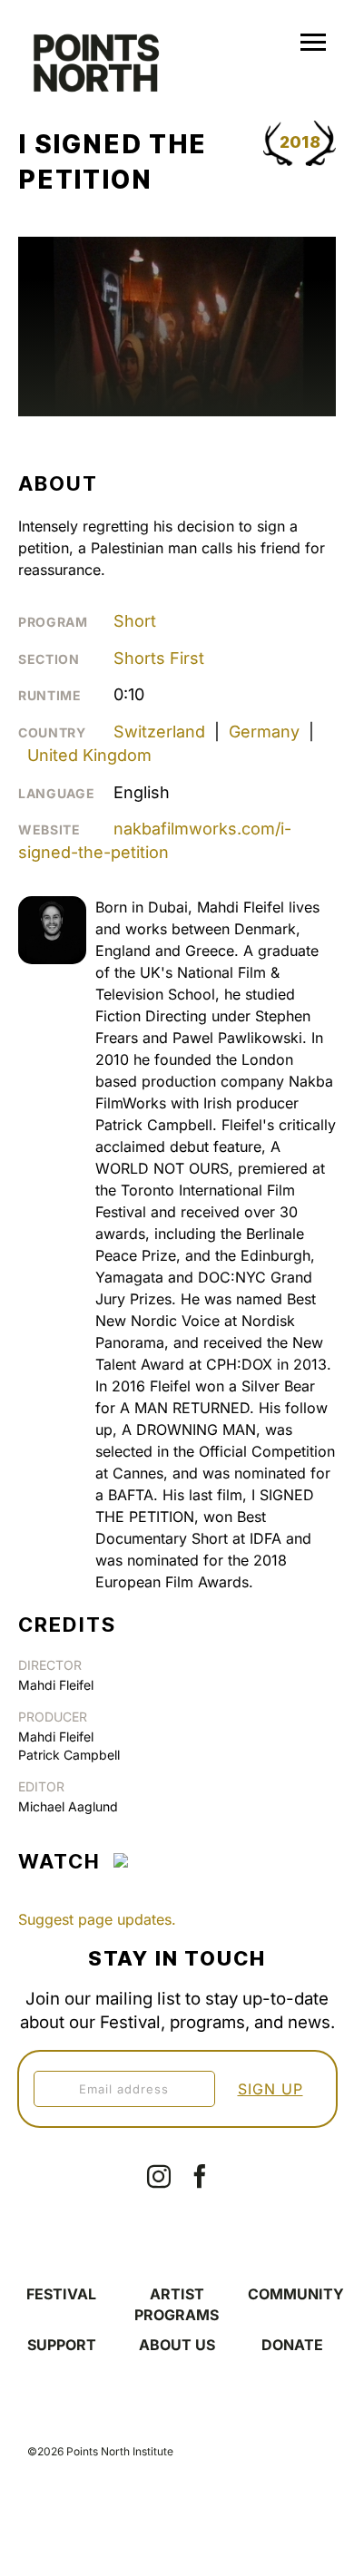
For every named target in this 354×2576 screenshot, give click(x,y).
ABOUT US (177, 2345)
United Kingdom (89, 755)
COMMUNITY (296, 2294)
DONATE (292, 2345)
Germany (264, 732)
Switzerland (159, 732)
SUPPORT (62, 2345)
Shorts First (159, 658)
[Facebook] (200, 2176)
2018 (300, 142)
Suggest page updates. (97, 1919)
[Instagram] (159, 2176)
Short (135, 621)
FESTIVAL (61, 2294)
